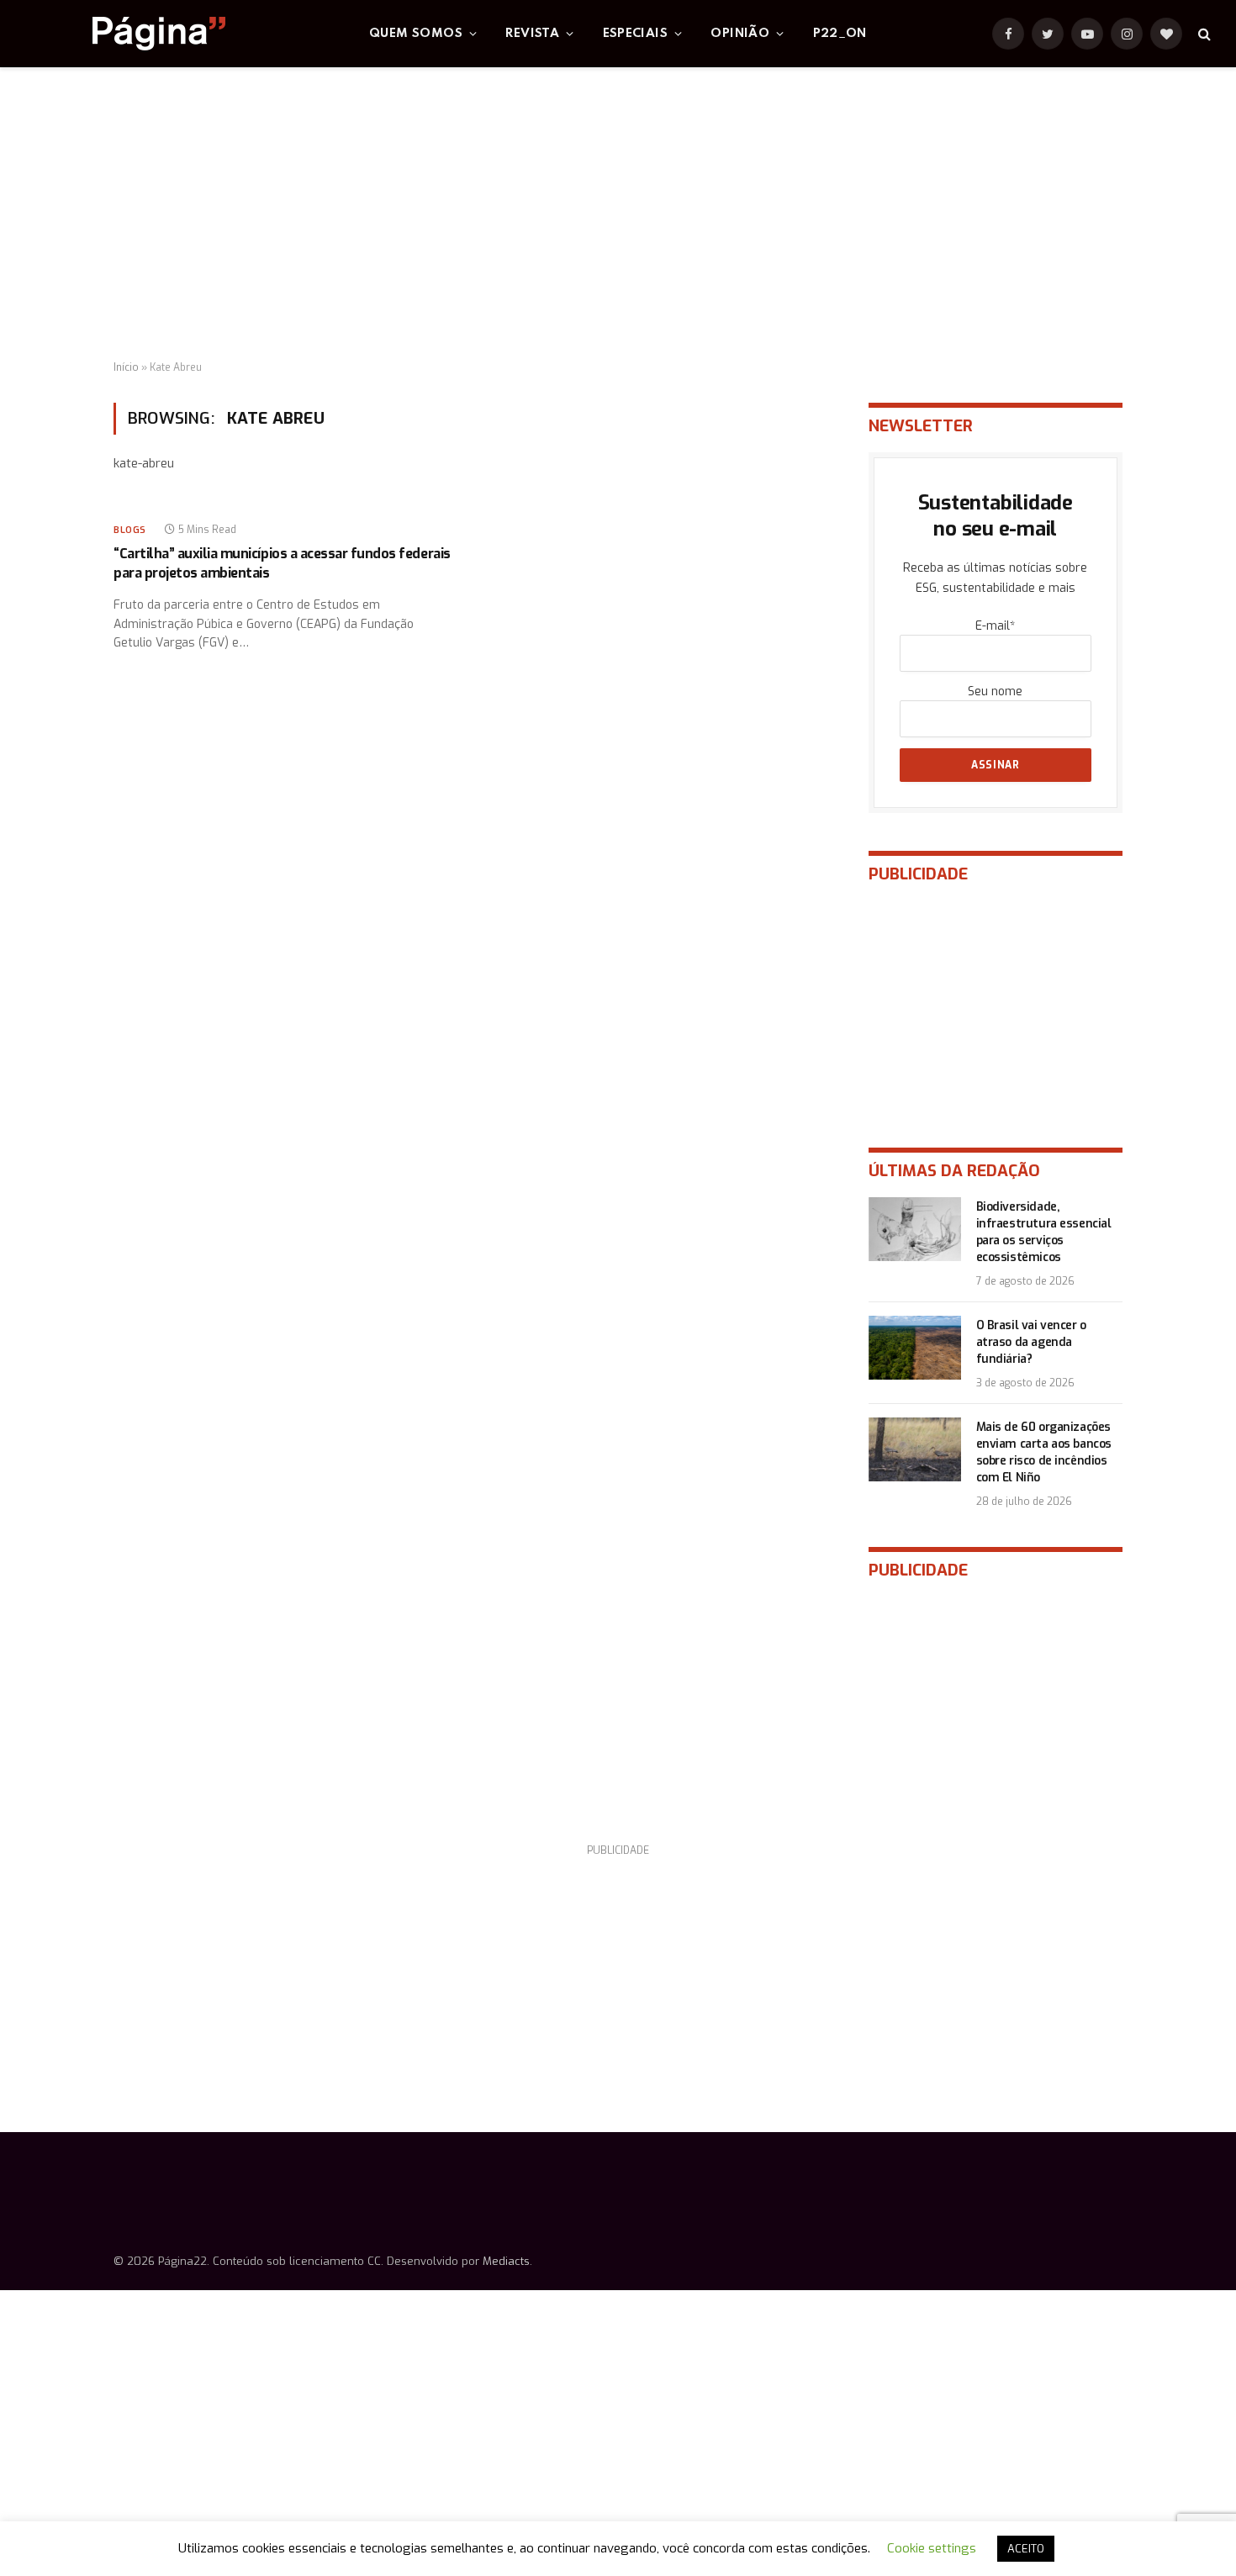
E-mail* (995, 626)
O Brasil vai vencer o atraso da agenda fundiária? (1031, 1342)
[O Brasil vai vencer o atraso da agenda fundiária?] (915, 1348)
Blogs (130, 530)
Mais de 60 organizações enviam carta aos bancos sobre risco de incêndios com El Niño (1044, 1452)
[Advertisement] (618, 214)
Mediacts (506, 2261)
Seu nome (995, 692)
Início (126, 367)
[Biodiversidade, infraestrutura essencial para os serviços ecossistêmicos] (915, 1229)
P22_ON (840, 34)
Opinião (740, 34)
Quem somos (416, 34)
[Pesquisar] (1203, 34)
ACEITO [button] (1026, 2549)
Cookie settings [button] (932, 2548)
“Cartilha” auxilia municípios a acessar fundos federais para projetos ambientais (282, 563)
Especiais (636, 34)
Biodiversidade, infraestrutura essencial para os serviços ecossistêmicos (1044, 1232)
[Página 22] (125, 34)
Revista (532, 34)
